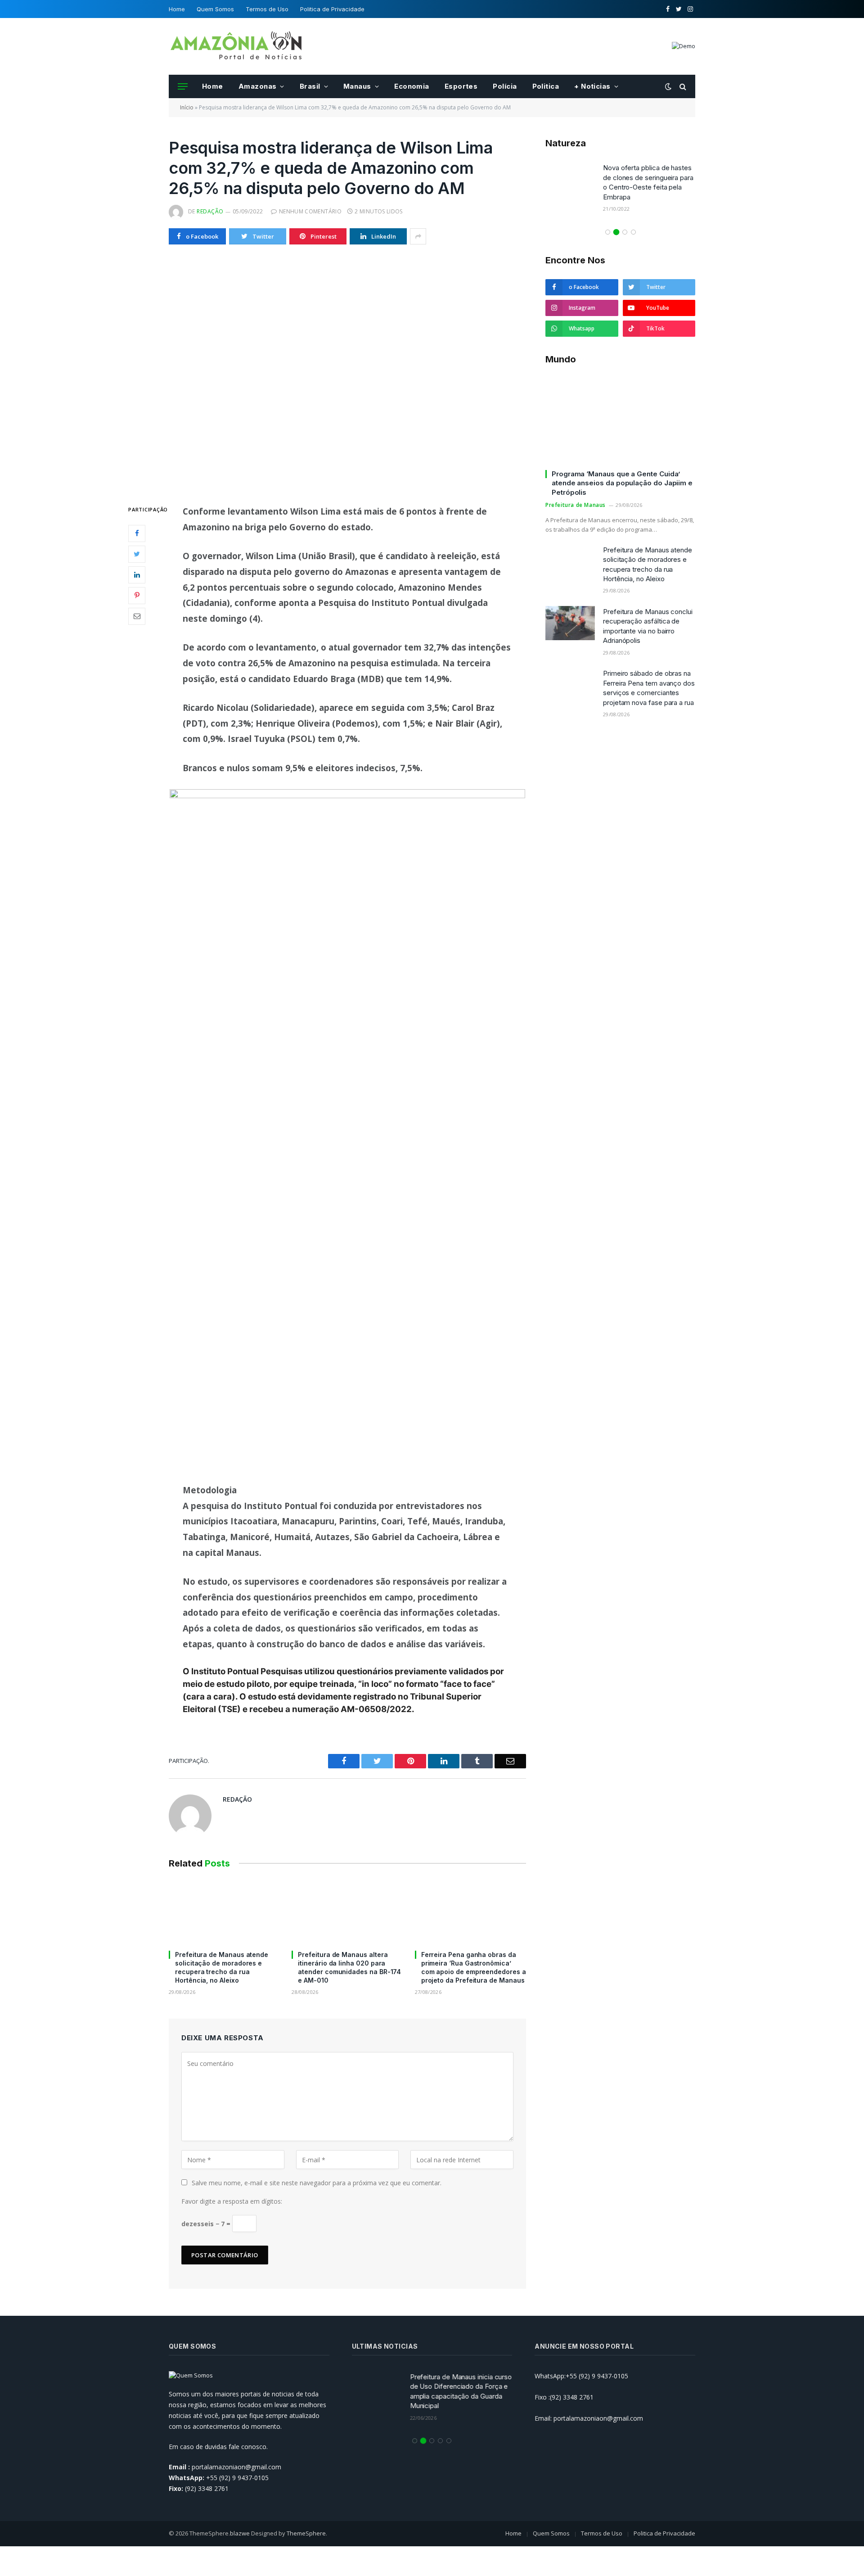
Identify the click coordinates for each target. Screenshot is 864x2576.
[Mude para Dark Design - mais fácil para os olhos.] (668, 86)
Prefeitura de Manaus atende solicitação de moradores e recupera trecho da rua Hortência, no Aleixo (222, 1967)
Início (187, 107)
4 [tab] (633, 232)
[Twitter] (137, 554)
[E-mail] (137, 616)
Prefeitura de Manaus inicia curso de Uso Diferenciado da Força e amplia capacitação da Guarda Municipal (461, 2391)
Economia (412, 86)
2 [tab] (616, 232)
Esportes (461, 86)
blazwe (240, 2533)
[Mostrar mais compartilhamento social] (418, 236)
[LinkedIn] (137, 575)
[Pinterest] (137, 596)
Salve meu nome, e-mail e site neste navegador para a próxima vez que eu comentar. (317, 2183)
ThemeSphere (306, 2533)
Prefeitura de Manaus (576, 505)
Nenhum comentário (310, 211)
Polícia (505, 86)
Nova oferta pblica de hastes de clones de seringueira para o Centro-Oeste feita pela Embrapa (648, 182)
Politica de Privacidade (332, 9)
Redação (210, 211)
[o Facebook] (137, 533)
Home (177, 9)
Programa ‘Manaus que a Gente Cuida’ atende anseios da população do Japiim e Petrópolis (622, 483)
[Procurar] (682, 87)
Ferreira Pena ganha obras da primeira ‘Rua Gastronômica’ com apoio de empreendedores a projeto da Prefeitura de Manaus (474, 1967)
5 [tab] (449, 2441)
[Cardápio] (183, 87)
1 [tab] (608, 232)
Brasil (310, 86)
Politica (546, 86)
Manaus (357, 86)
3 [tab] (625, 232)
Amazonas (258, 86)
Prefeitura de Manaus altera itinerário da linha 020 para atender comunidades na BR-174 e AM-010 (349, 1967)
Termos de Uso (267, 9)
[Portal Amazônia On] (236, 46)
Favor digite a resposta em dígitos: (232, 2201)
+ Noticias (592, 86)
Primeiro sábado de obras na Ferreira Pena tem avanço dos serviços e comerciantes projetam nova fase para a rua (649, 688)
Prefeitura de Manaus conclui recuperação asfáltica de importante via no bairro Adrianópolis (648, 626)
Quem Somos (215, 9)
